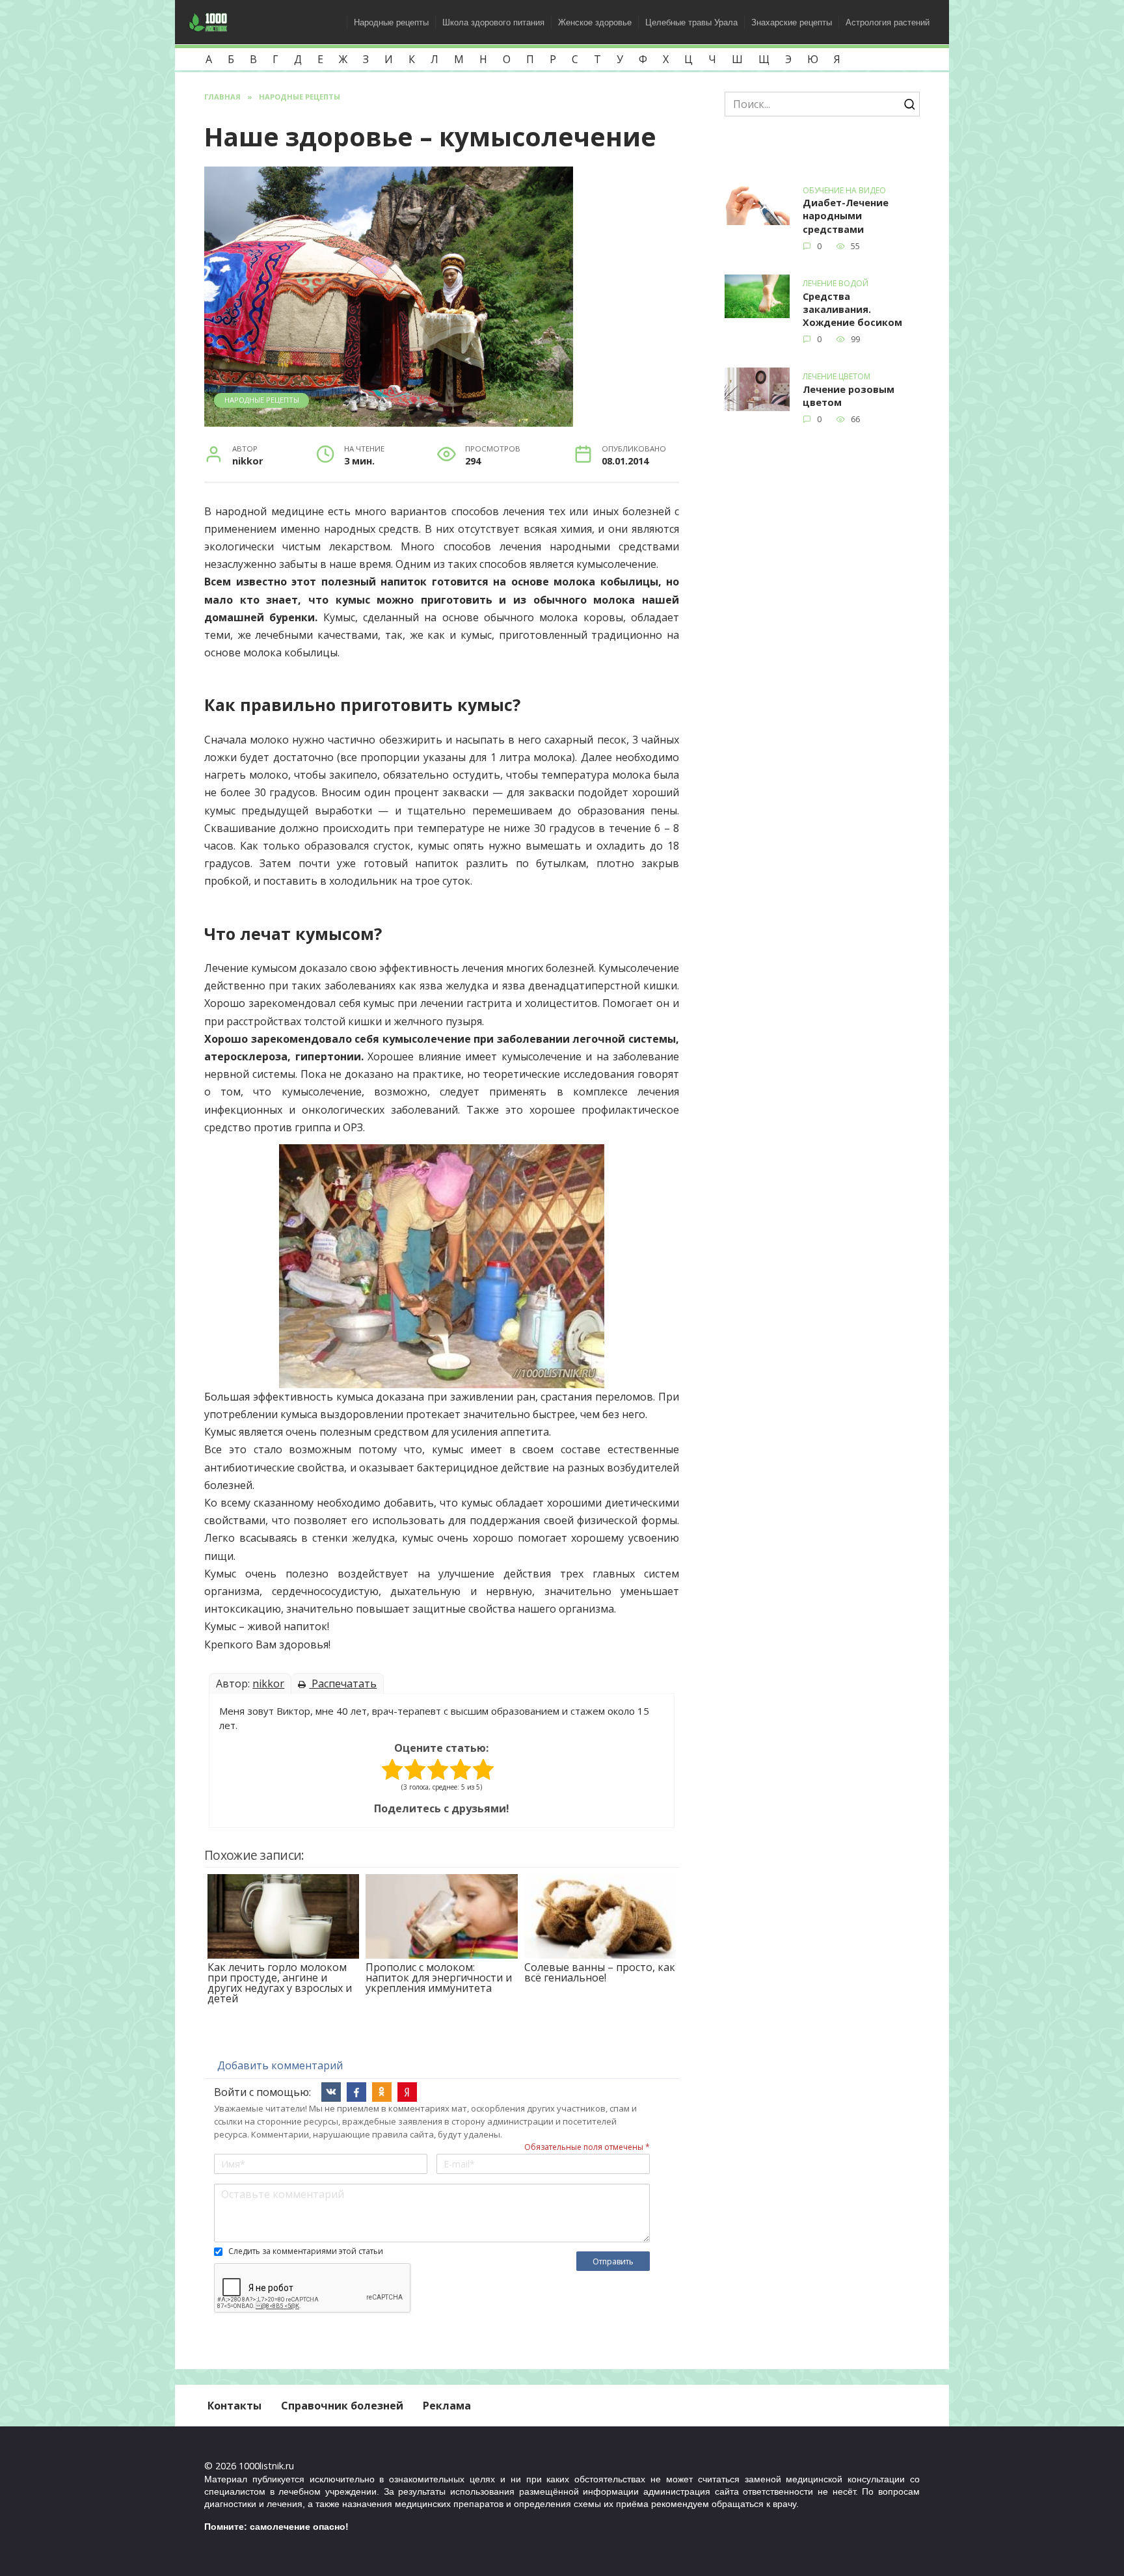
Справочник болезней (342, 2406)
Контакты (234, 2406)
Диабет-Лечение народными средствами (846, 216)
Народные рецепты (391, 22)
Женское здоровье (595, 22)
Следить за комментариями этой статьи (306, 2251)
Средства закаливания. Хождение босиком (852, 309)
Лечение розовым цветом (849, 396)
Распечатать (343, 1684)
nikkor (268, 1684)
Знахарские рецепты (792, 22)
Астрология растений (888, 22)
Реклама (447, 2406)
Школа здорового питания (493, 22)
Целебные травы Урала (691, 22)
